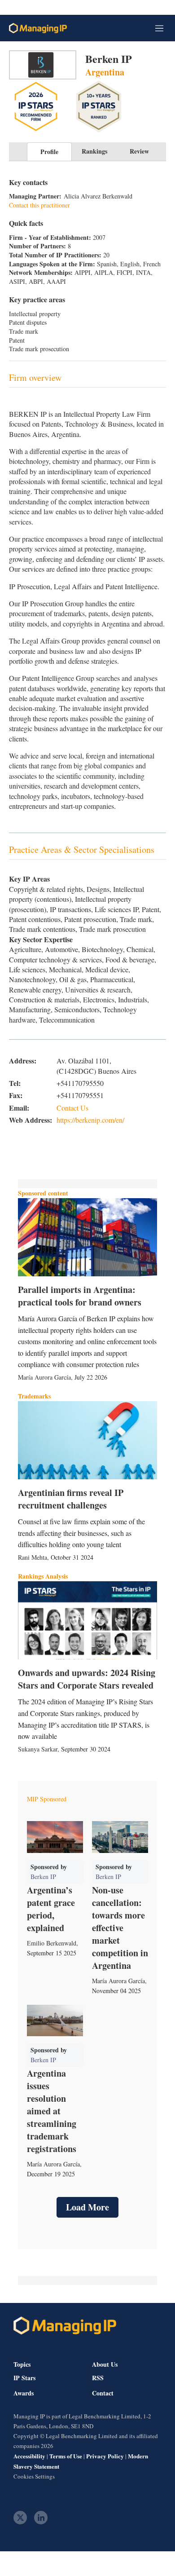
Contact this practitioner (39, 205)
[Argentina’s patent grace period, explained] (55, 1837)
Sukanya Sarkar (38, 1749)
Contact (103, 2393)
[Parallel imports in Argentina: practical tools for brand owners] (87, 1237)
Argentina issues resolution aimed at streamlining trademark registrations (52, 2111)
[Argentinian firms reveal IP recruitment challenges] (87, 1440)
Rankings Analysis (43, 1576)
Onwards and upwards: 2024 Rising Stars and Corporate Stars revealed (87, 1679)
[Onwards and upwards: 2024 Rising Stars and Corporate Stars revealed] (87, 1620)
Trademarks (34, 1396)
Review (139, 151)
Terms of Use (66, 2456)
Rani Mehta (33, 1557)
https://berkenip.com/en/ (90, 1120)
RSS (98, 2378)
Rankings (94, 151)
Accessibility (29, 2456)
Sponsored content (43, 1193)
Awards (24, 2393)
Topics (22, 2364)
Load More (87, 2207)
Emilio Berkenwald (52, 1943)
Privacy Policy (105, 2456)
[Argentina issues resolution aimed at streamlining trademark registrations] (55, 2020)
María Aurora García (44, 1377)
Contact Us (72, 1108)
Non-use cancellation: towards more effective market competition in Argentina (120, 1928)
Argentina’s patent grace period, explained (51, 1909)
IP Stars (24, 2378)
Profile (49, 152)
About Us (105, 2364)
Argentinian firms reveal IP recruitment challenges (71, 1499)
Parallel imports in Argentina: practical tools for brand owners (80, 1296)
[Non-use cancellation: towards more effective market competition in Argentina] (120, 1837)
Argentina (105, 72)
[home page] (38, 28)
